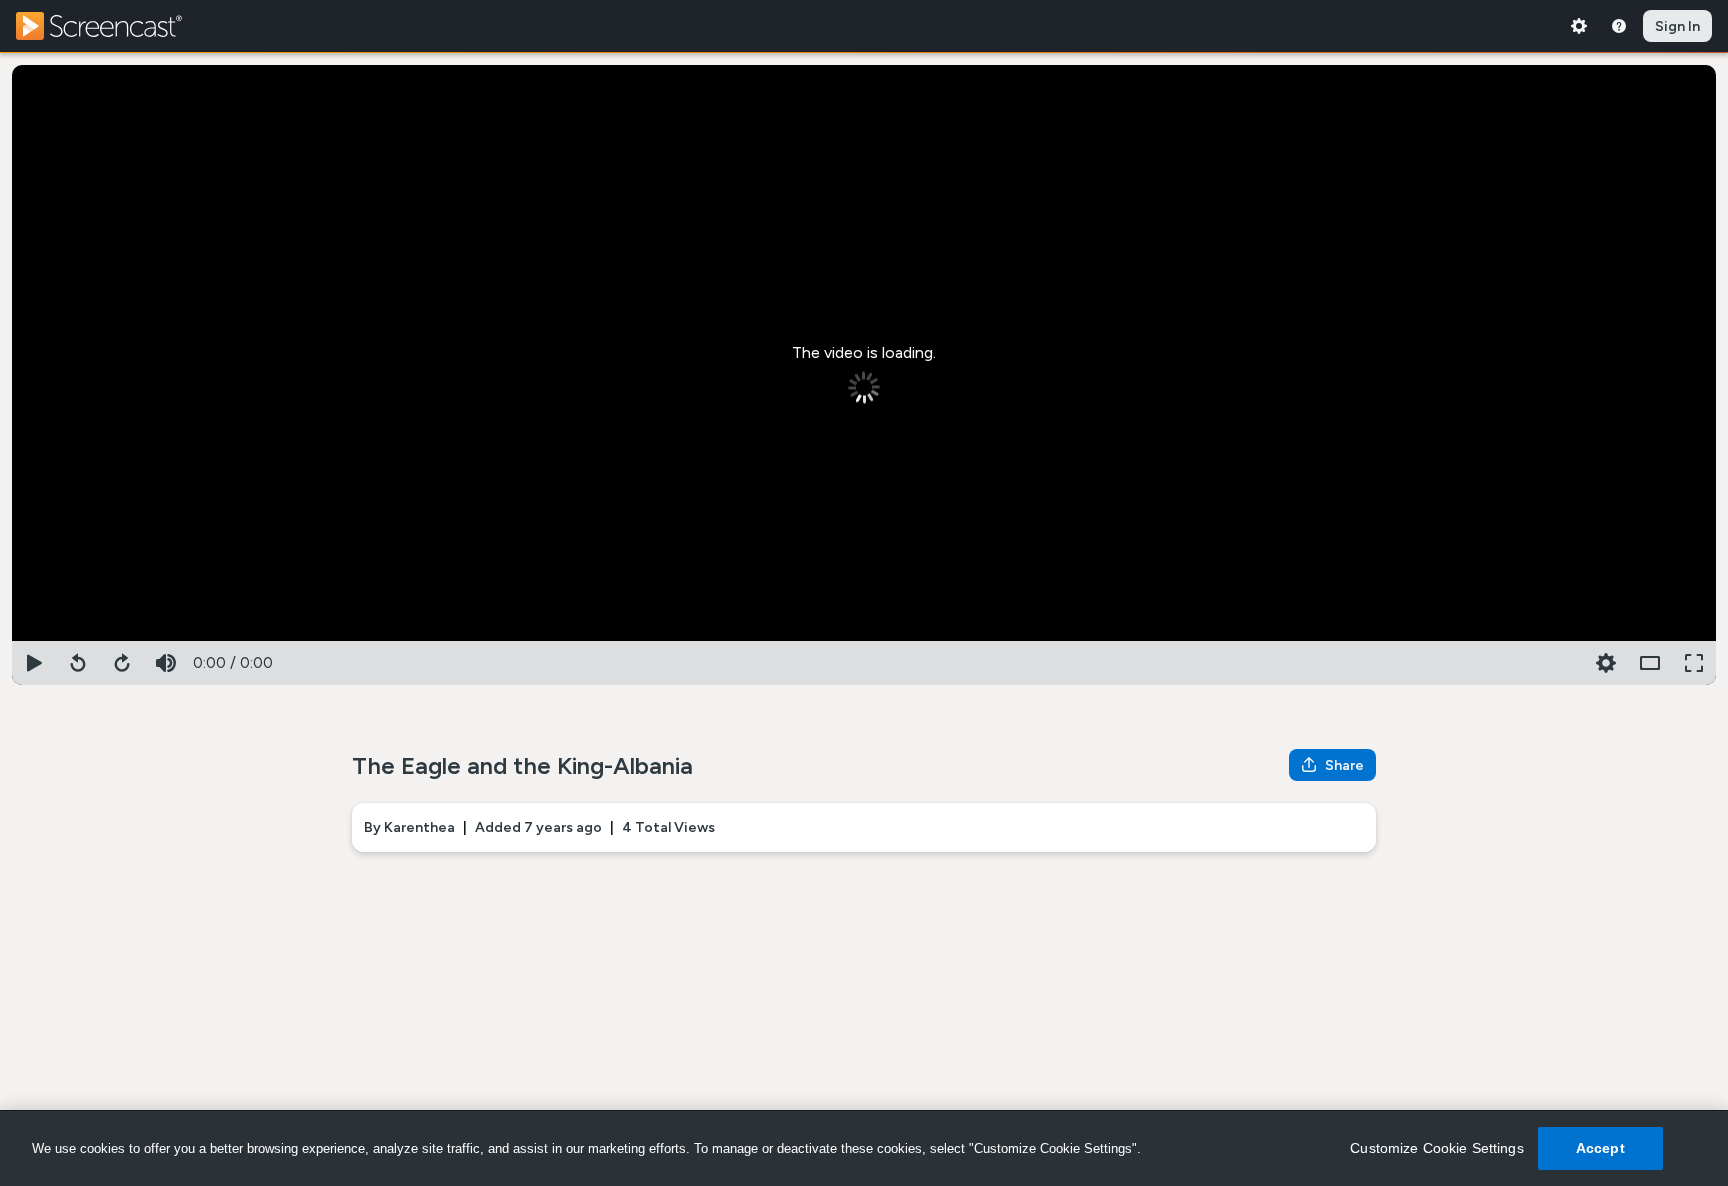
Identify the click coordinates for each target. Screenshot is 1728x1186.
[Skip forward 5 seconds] (122, 663)
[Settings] (1579, 26)
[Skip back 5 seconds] (78, 663)
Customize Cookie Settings (1437, 1148)
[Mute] (166, 663)
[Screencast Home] (112, 26)
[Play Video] (34, 663)
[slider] (864, 637)
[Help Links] (1619, 26)
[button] (1606, 663)
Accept (1600, 1148)
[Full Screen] (1694, 663)
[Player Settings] (1562, 663)
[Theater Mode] (1650, 663)
